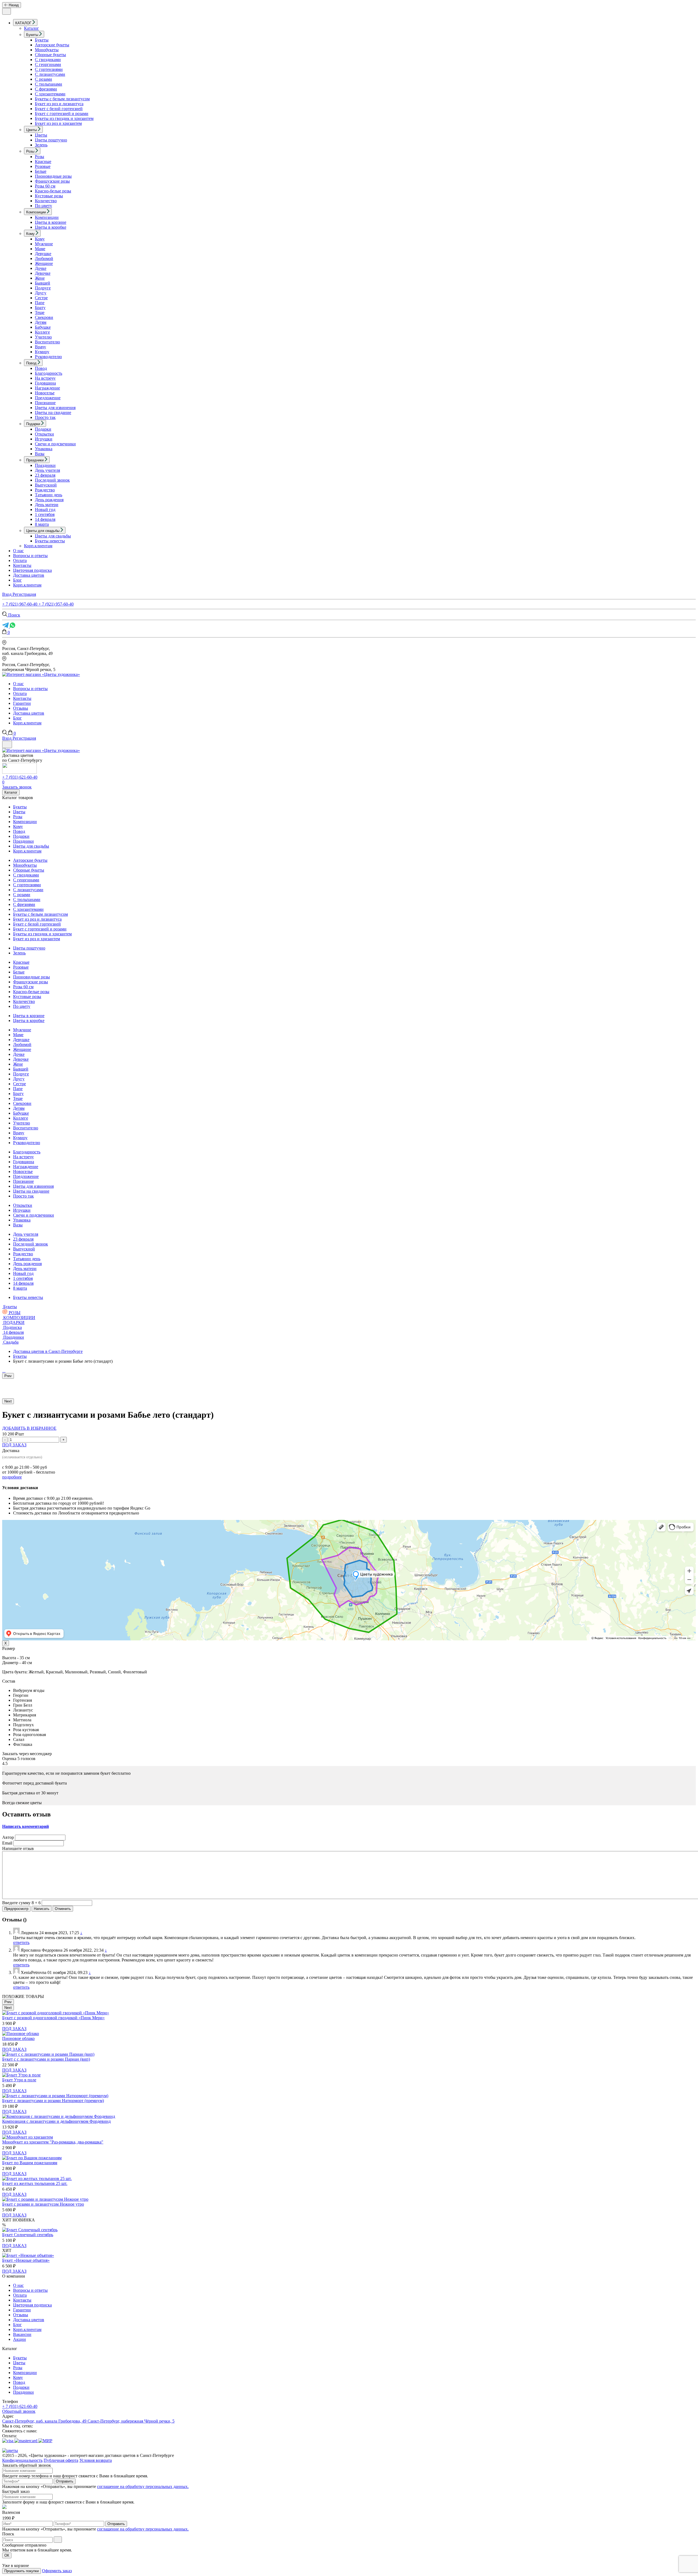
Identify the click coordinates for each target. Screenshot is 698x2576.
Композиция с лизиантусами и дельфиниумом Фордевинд (56, 2121)
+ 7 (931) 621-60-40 (20, 777)
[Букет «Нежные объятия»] (28, 2255)
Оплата (20, 560)
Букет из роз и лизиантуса (59, 104)
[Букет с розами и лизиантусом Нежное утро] (45, 2199)
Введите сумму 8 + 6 (21, 1903)
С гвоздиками (48, 60)
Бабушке (43, 327)
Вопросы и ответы (30, 556)
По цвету (43, 206)
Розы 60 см (45, 186)
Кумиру (42, 352)
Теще (40, 312)
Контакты (22, 565)
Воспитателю (47, 342)
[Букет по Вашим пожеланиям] (32, 2158)
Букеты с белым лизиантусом (62, 99)
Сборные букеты (50, 55)
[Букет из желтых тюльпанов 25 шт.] (37, 2179)
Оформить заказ (57, 2571)
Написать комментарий (25, 1826)
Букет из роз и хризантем (58, 123)
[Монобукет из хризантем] (28, 2137)
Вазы (40, 454)
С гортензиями (49, 69)
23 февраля (45, 475)
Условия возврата (96, 2460)
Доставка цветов (29, 575)
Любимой (44, 258)
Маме (40, 249)
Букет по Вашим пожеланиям (30, 2163)
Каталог (31, 28)
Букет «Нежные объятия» (26, 2260)
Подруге (43, 288)
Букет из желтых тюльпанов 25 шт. (35, 2183)
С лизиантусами (50, 74)
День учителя (47, 470)
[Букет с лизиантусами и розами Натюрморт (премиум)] (55, 2096)
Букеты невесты (50, 541)
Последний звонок (52, 480)
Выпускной (46, 485)
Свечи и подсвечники (55, 444)
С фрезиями (46, 89)
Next (8, 1401)
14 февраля (45, 519)
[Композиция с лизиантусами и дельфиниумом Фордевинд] (59, 2116)
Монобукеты (47, 50)
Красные (43, 161)
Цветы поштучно (51, 140)
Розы (40, 157)
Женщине (44, 263)
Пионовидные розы (53, 176)
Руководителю (48, 357)
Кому (40, 239)
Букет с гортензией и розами (62, 114)
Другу (41, 293)
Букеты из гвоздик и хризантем (64, 118)
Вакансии (22, 2334)
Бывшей (43, 283)
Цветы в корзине (51, 222)
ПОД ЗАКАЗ (14, 1445)
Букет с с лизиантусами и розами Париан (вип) (46, 2059)
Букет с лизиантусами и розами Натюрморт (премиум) (53, 2101)
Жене (40, 278)
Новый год (45, 510)
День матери (47, 505)
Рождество (45, 490)
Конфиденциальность (22, 2460)
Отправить (65, 2481)
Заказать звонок (17, 787)
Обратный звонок (19, 2411)
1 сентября (45, 514)
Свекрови (44, 317)
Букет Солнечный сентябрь (28, 2235)
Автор (8, 1837)
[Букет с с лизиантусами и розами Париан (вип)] (48, 2054)
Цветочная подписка (32, 570)
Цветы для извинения (55, 408)
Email (7, 1843)
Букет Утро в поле (19, 2080)
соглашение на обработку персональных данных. (143, 2486)
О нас (18, 551)
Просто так (45, 417)
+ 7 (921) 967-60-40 (20, 604)
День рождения (49, 500)
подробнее (12, 1477)
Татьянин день (49, 495)
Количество (46, 201)
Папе (40, 303)
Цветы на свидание (53, 412)
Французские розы (52, 181)
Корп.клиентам (38, 546)
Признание (45, 403)
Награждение (47, 388)
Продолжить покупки (22, 2571)
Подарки (43, 429)
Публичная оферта (61, 2460)
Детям (41, 322)
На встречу (45, 378)
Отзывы (21, 708)
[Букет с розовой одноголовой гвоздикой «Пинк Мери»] (56, 2013)
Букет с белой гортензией (59, 109)
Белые (41, 171)
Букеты (42, 40)
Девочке (43, 273)
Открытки (44, 434)
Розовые (43, 166)
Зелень (41, 145)
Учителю (43, 337)
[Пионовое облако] (21, 2034)
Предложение (48, 398)
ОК (7, 2555)
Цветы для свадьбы (53, 536)
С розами (43, 79)
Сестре (41, 298)
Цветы (41, 135)
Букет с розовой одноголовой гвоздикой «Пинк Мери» (53, 2018)
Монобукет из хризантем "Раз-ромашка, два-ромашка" (53, 2142)
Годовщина (45, 383)
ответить (21, 1942)
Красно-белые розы (53, 191)
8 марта (42, 524)
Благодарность (49, 373)
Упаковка (44, 449)
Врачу (40, 347)
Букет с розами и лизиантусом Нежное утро (43, 2204)
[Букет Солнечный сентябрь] (30, 2230)
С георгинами (48, 64)
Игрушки (44, 439)
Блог (17, 580)
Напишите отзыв (18, 1848)
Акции (19, 2339)
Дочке (41, 268)
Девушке (43, 254)
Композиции (47, 217)
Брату (40, 308)
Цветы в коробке (51, 227)
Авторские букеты (52, 45)
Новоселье (45, 393)
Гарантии (22, 703)
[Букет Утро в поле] (21, 2075)
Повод (41, 368)
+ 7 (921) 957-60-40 (56, 604)
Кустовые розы (49, 196)
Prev (8, 1376)
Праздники (45, 465)
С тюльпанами (49, 84)
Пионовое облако (18, 2038)
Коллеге (42, 332)
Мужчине (44, 244)
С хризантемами (50, 94)
